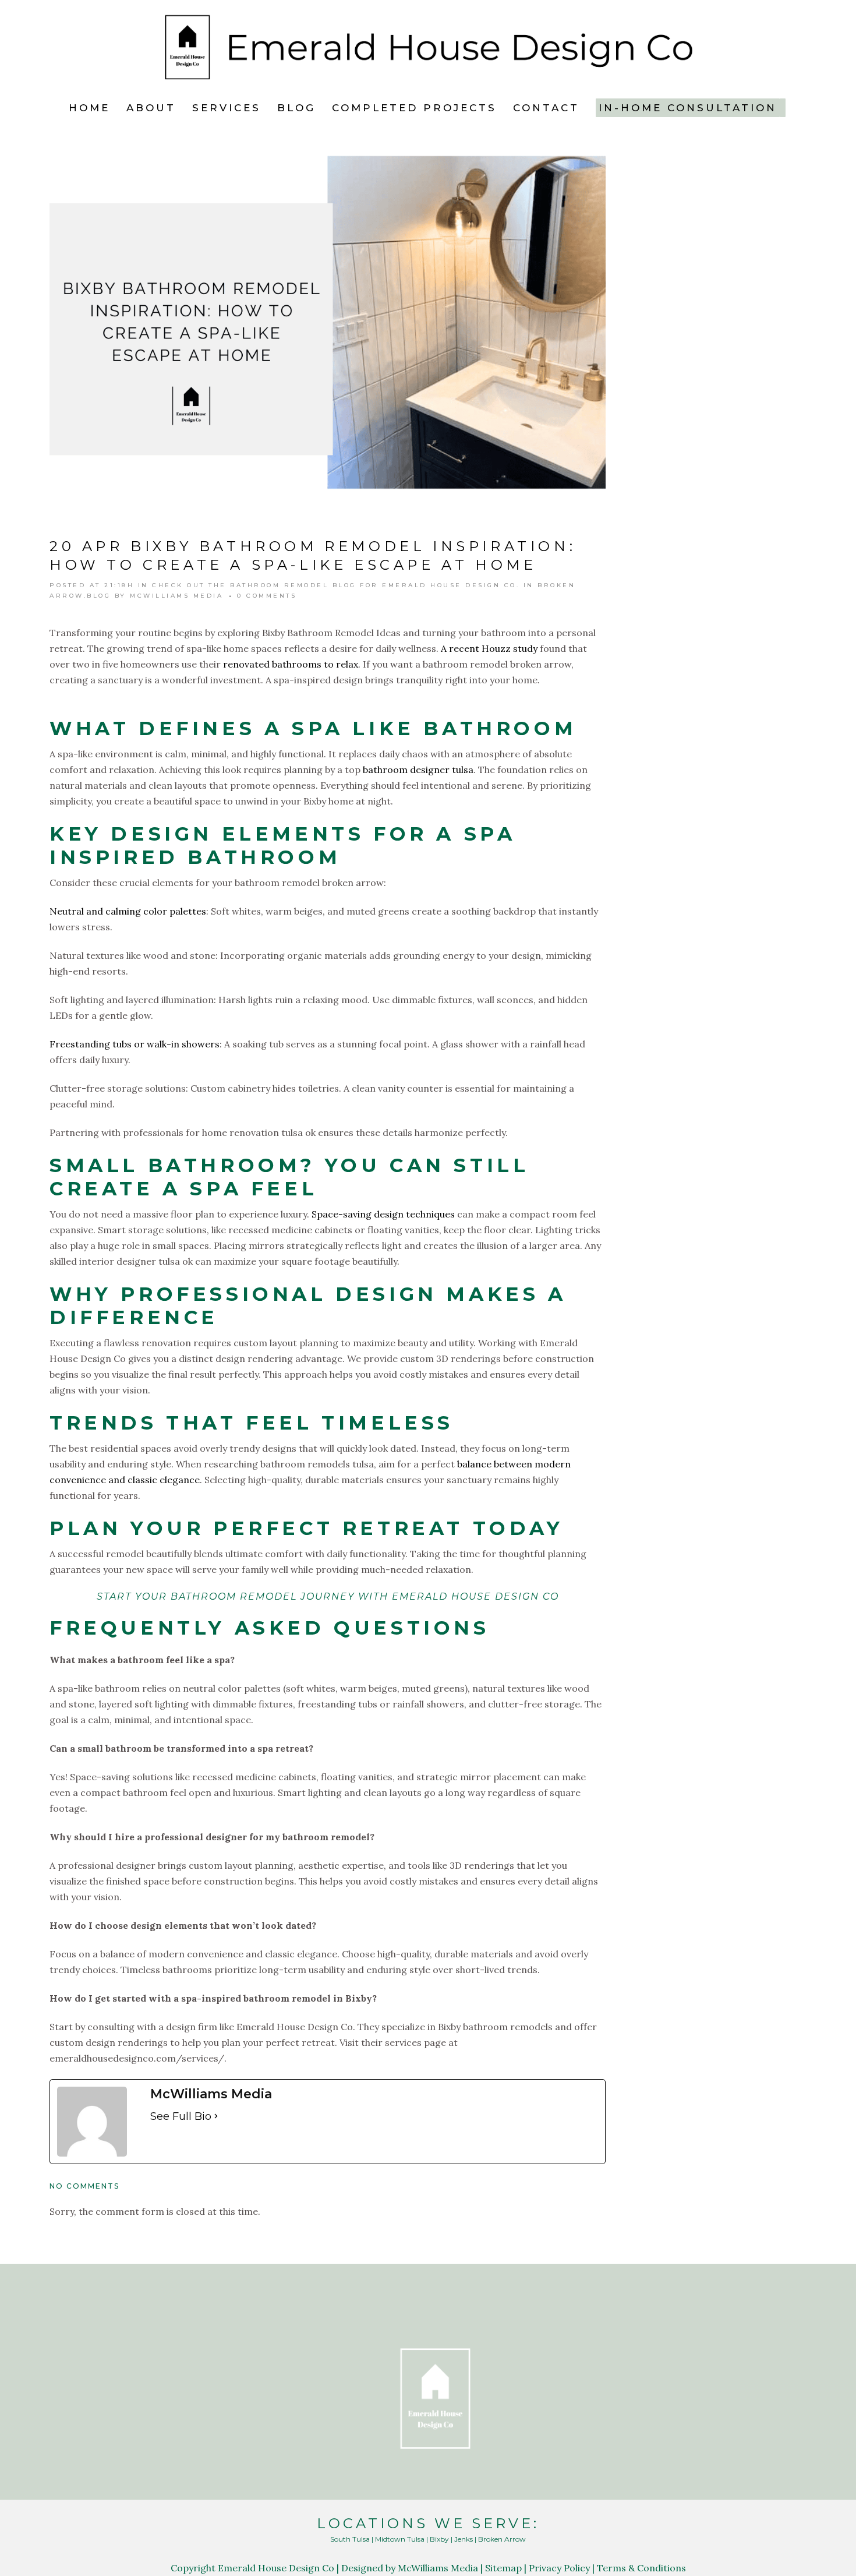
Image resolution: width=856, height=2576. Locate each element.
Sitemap (503, 2568)
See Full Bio (181, 2116)
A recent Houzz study (489, 648)
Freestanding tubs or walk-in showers (135, 1044)
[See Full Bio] (216, 2116)
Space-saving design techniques (383, 1214)
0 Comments (267, 596)
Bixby (439, 2539)
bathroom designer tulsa (418, 770)
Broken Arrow (502, 2539)
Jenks (464, 2539)
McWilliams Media (176, 596)
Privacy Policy (559, 2568)
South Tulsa (350, 2539)
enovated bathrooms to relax (293, 664)
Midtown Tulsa (400, 2539)
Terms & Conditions (641, 2568)
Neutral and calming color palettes (128, 911)
